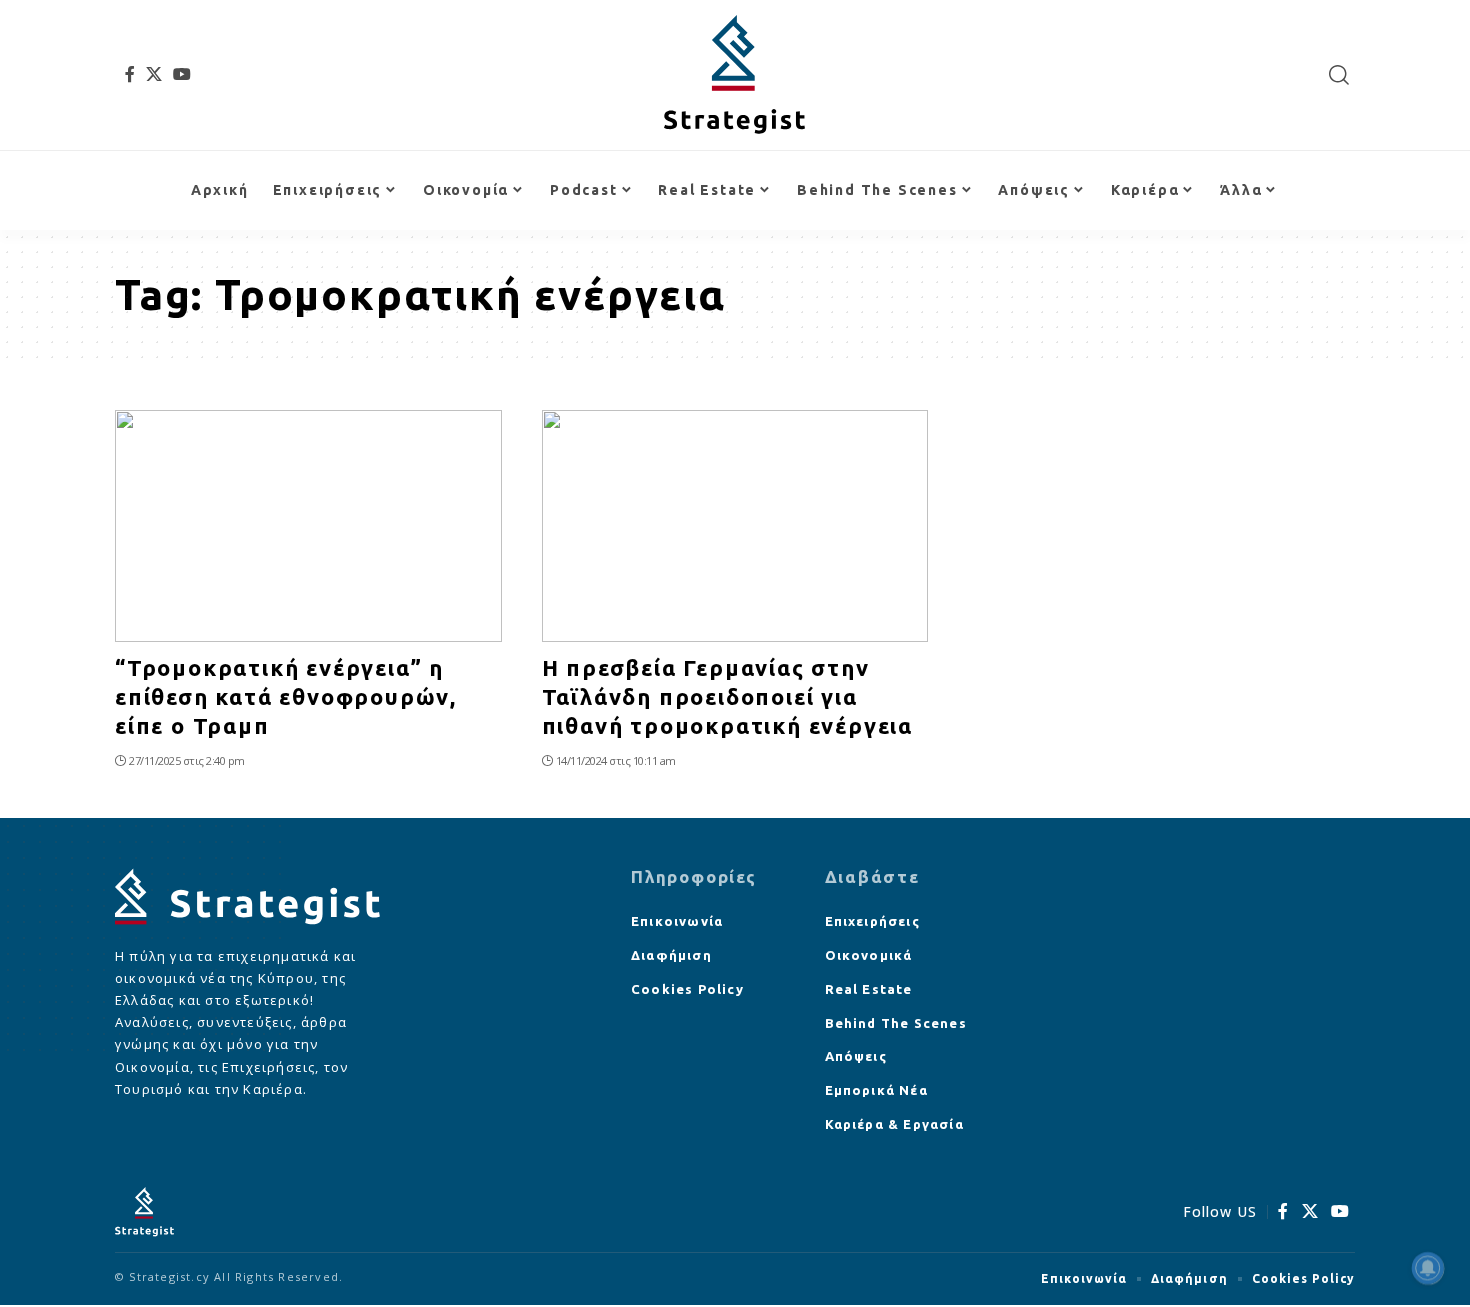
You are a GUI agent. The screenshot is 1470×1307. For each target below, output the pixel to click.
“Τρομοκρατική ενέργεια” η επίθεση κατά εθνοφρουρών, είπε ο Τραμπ (286, 696)
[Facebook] (130, 74)
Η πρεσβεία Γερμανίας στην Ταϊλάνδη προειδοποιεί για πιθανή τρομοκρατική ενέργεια (727, 696)
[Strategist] (734, 75)
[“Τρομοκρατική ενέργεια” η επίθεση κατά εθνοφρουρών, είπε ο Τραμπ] (308, 526)
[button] (1339, 75)
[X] (154, 74)
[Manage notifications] (1428, 1268)
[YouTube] (182, 74)
